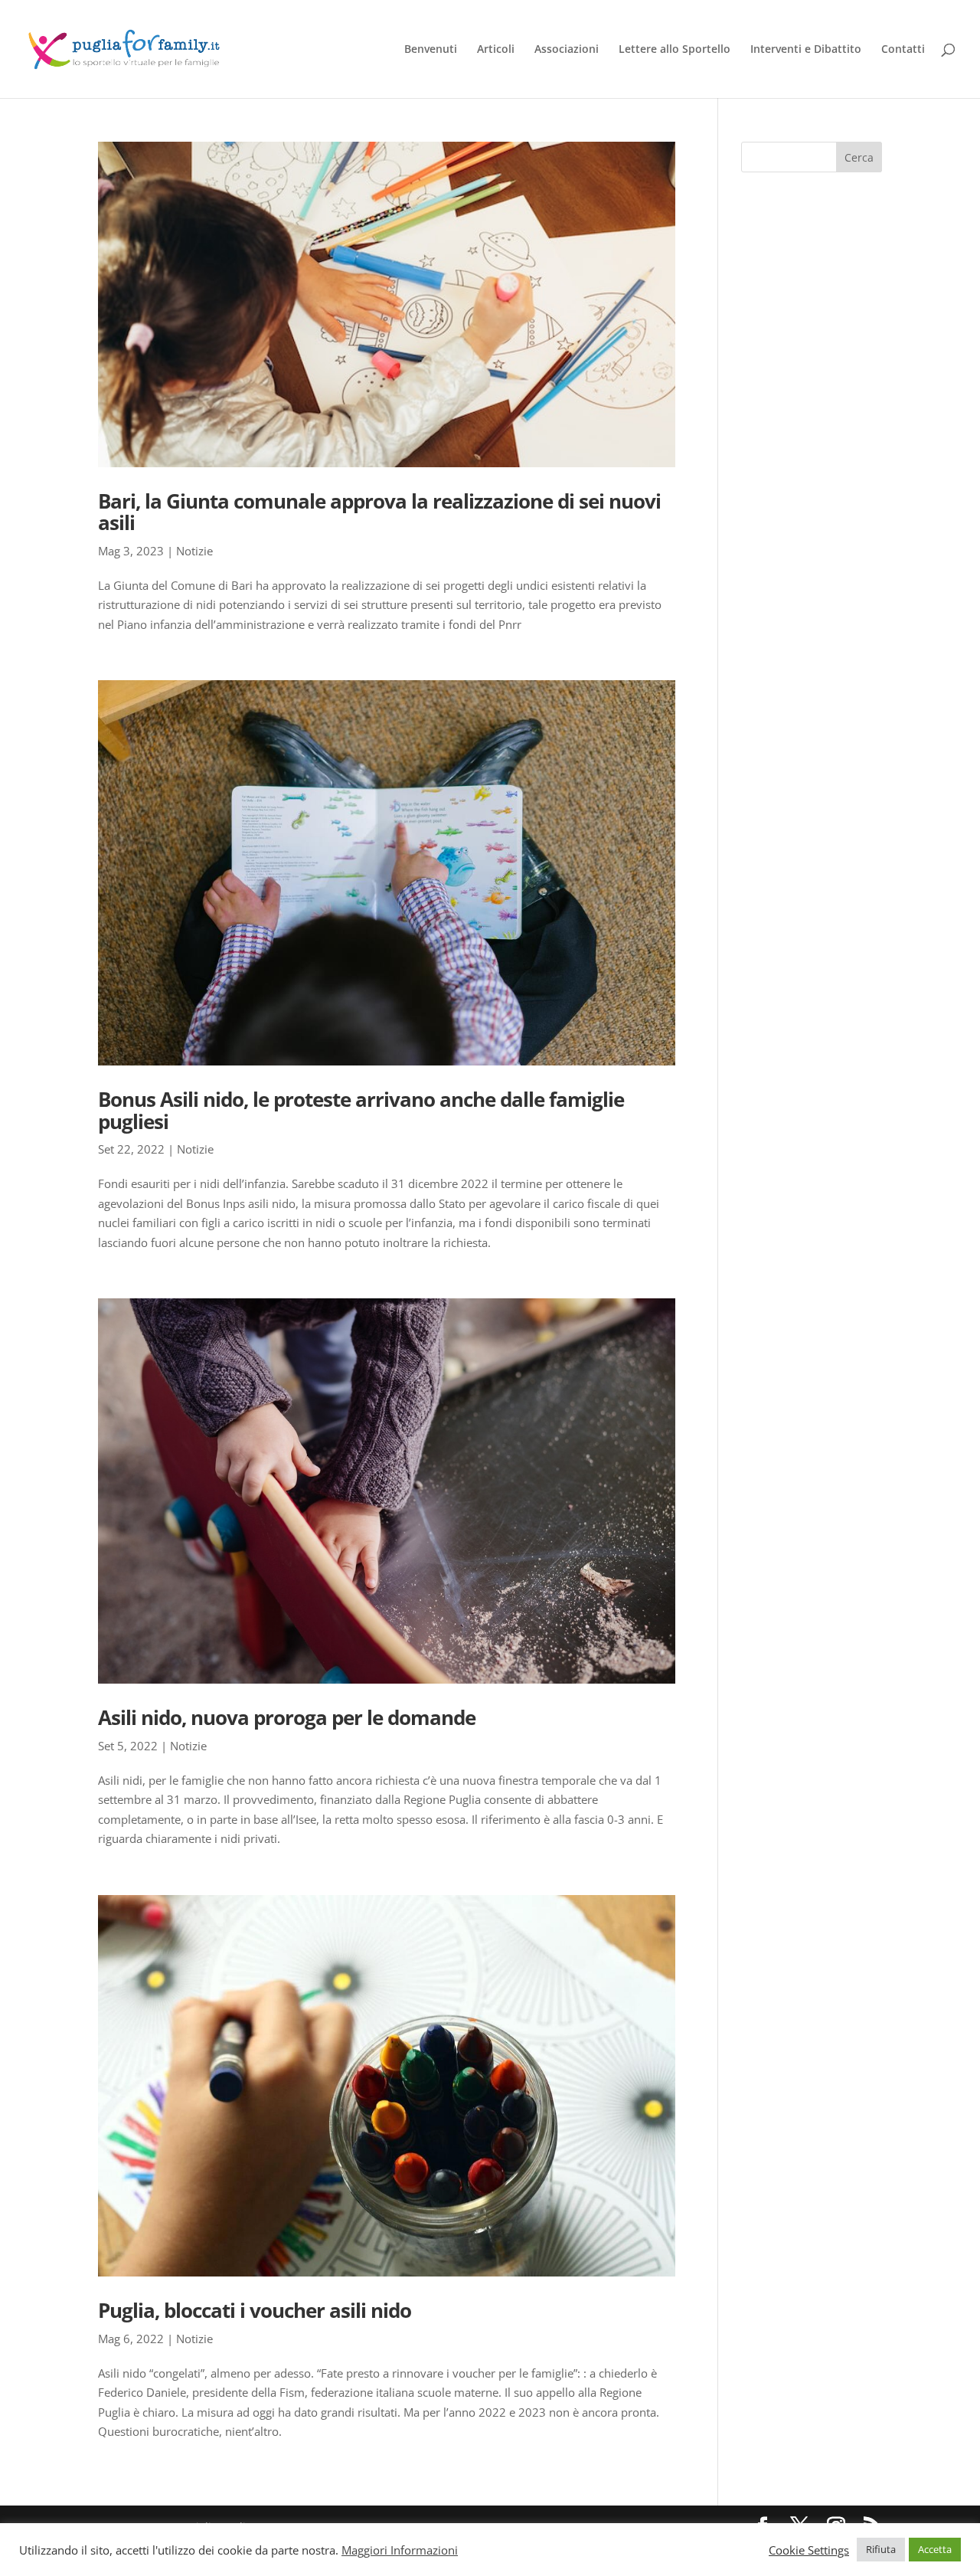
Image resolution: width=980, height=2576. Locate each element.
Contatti (903, 50)
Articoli (496, 50)
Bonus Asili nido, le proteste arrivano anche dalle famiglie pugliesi (361, 1110)
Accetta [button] (935, 2549)
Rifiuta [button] (881, 2549)
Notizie (194, 551)
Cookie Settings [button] (809, 2550)
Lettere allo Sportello (675, 50)
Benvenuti (431, 50)
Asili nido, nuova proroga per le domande (287, 1717)
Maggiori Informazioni (400, 2550)
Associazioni (567, 50)
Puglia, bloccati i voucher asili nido (255, 2310)
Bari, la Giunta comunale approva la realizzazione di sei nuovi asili (379, 512)
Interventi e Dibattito (806, 50)
